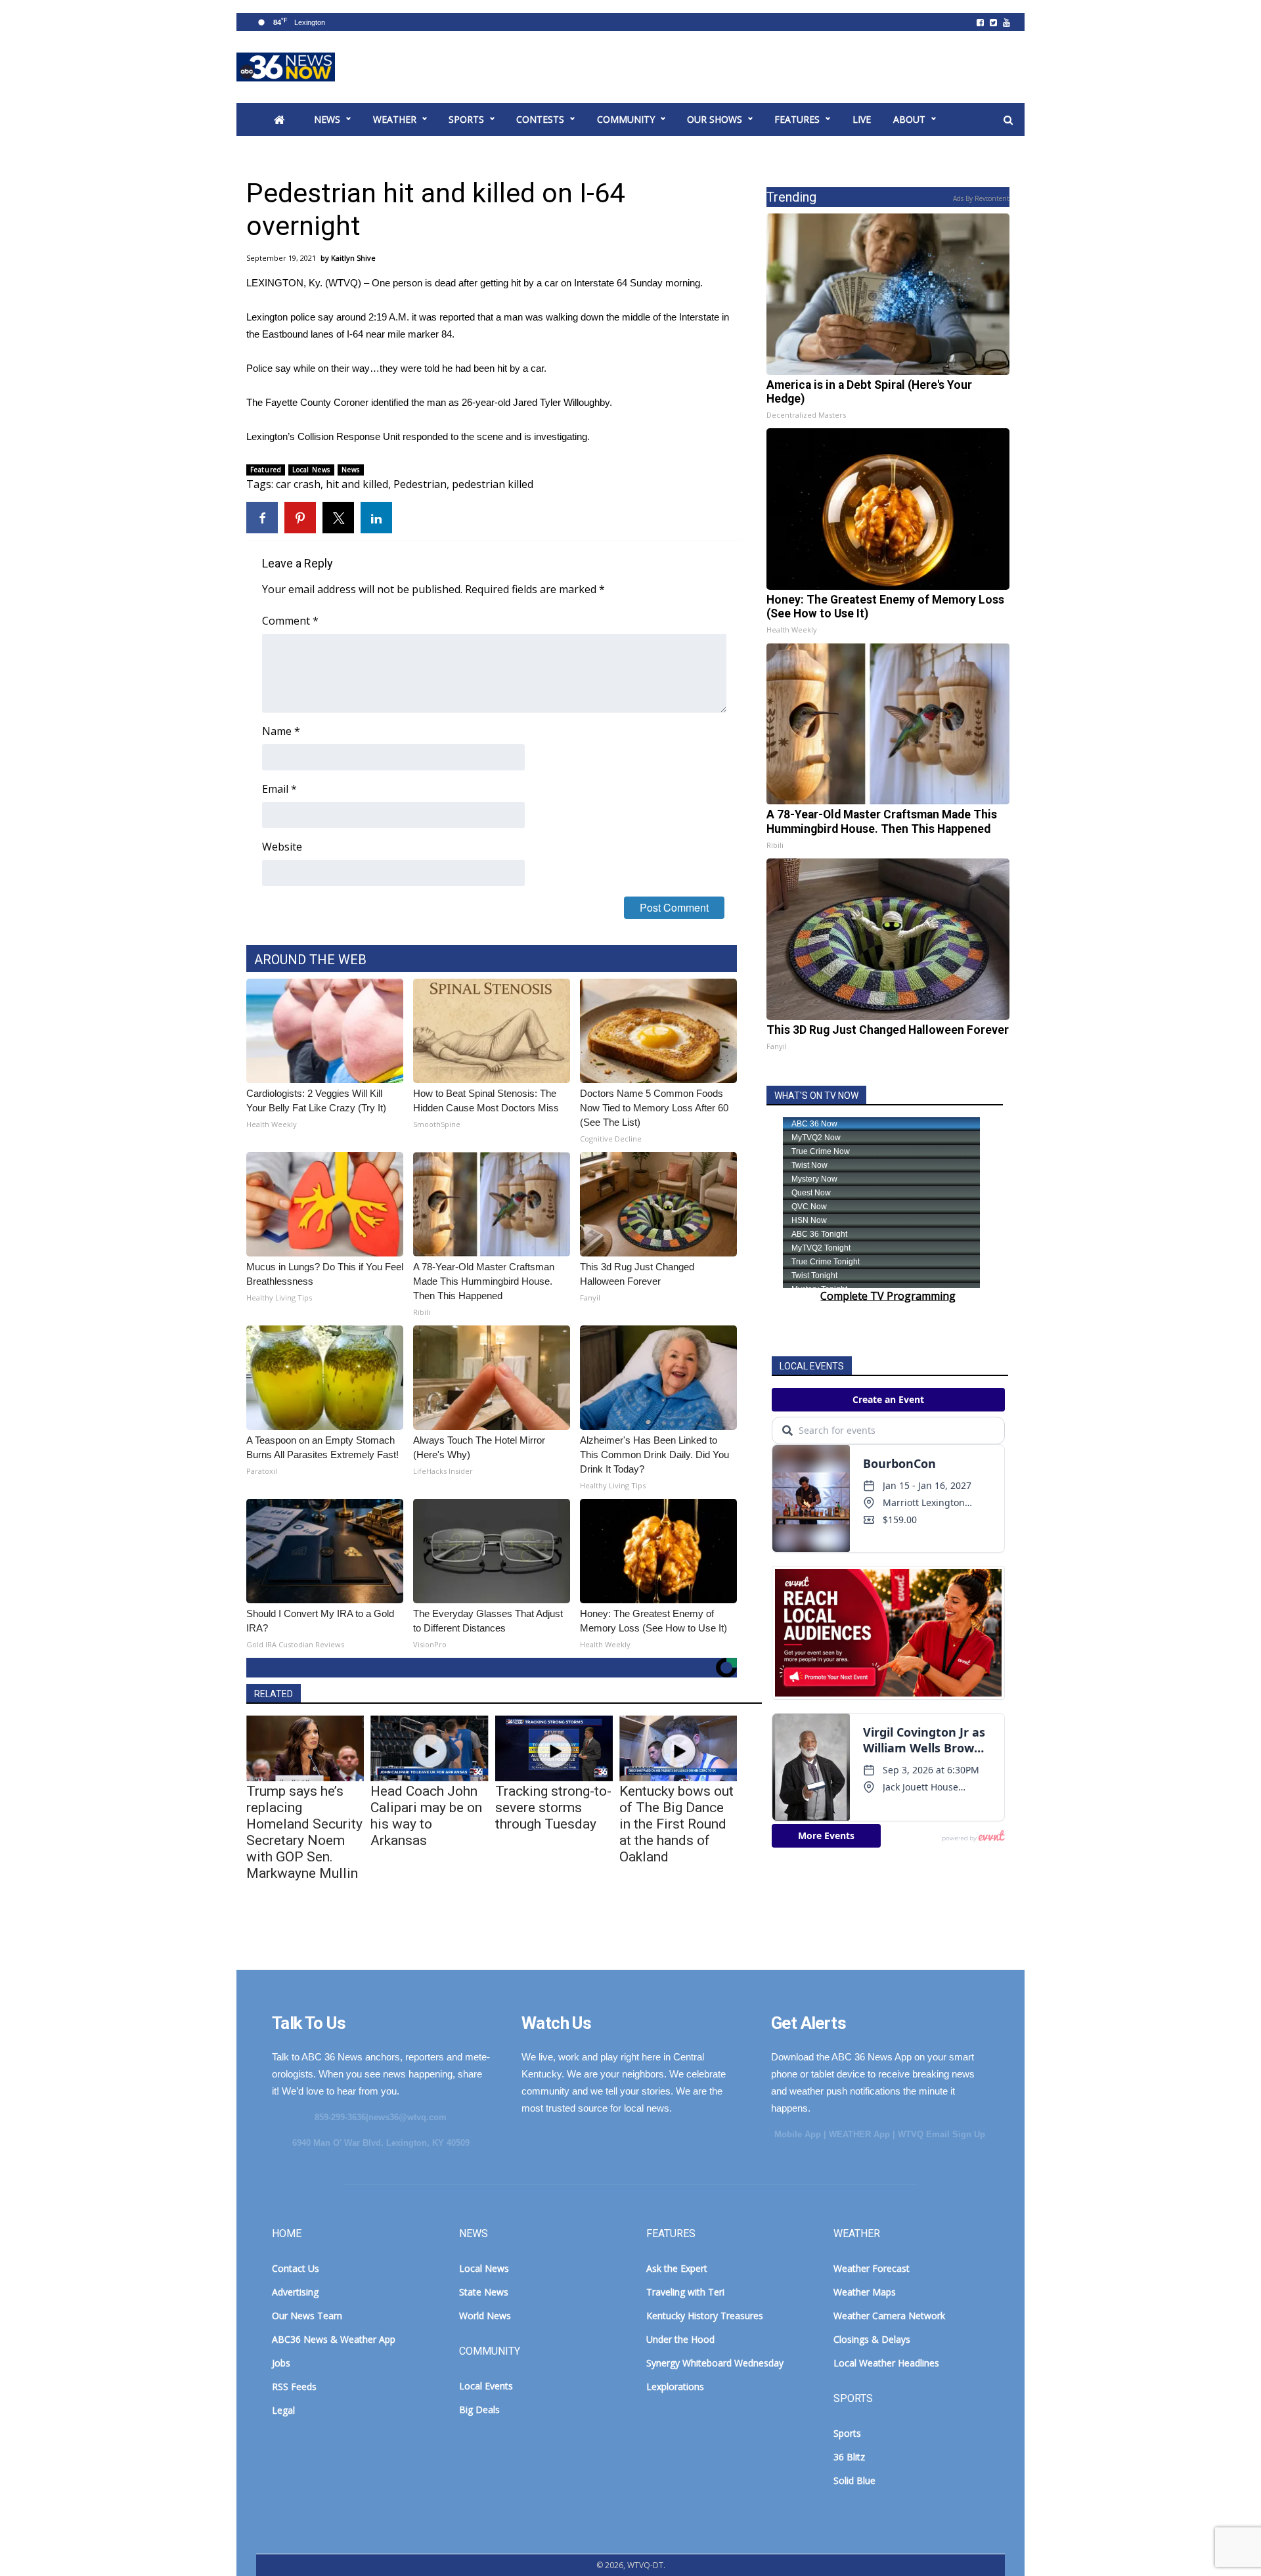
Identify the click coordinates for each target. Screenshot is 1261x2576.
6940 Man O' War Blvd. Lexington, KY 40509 (381, 2143)
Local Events (486, 2386)
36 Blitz (849, 2457)
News (327, 119)
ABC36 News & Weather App (334, 2339)
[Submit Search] (1008, 120)
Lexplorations (675, 2387)
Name (281, 731)
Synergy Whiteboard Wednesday (715, 2363)
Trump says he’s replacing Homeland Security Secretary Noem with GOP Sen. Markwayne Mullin (304, 1832)
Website (282, 847)
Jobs (281, 2363)
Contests (540, 119)
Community (626, 119)
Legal (283, 2410)
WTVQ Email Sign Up (941, 2134)
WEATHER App (859, 2134)
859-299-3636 (340, 2117)
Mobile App (798, 2134)
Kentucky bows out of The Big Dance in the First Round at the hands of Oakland (676, 1824)
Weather (395, 119)
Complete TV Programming (888, 1296)
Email (279, 789)
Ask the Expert (677, 2268)
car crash (298, 484)
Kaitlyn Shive (353, 258)
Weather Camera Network (889, 2316)
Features (797, 119)
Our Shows (715, 119)
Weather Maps (865, 2292)
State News (484, 2292)
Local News (311, 470)
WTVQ (286, 67)
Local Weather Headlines (886, 2363)
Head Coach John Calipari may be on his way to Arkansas (426, 1816)
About (909, 119)
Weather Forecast (872, 2268)
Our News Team (307, 2316)
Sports (466, 119)
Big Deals (479, 2409)
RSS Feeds (294, 2387)
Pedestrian (420, 484)
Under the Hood (680, 2339)
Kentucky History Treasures (705, 2316)
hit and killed (357, 484)
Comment (290, 621)
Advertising (295, 2292)
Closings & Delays (872, 2339)
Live (862, 119)
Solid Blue (854, 2480)
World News (485, 2316)
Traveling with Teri (685, 2292)
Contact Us (296, 2268)
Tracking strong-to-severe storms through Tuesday (553, 1808)
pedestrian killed (493, 484)
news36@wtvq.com (408, 2117)
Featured (266, 470)
